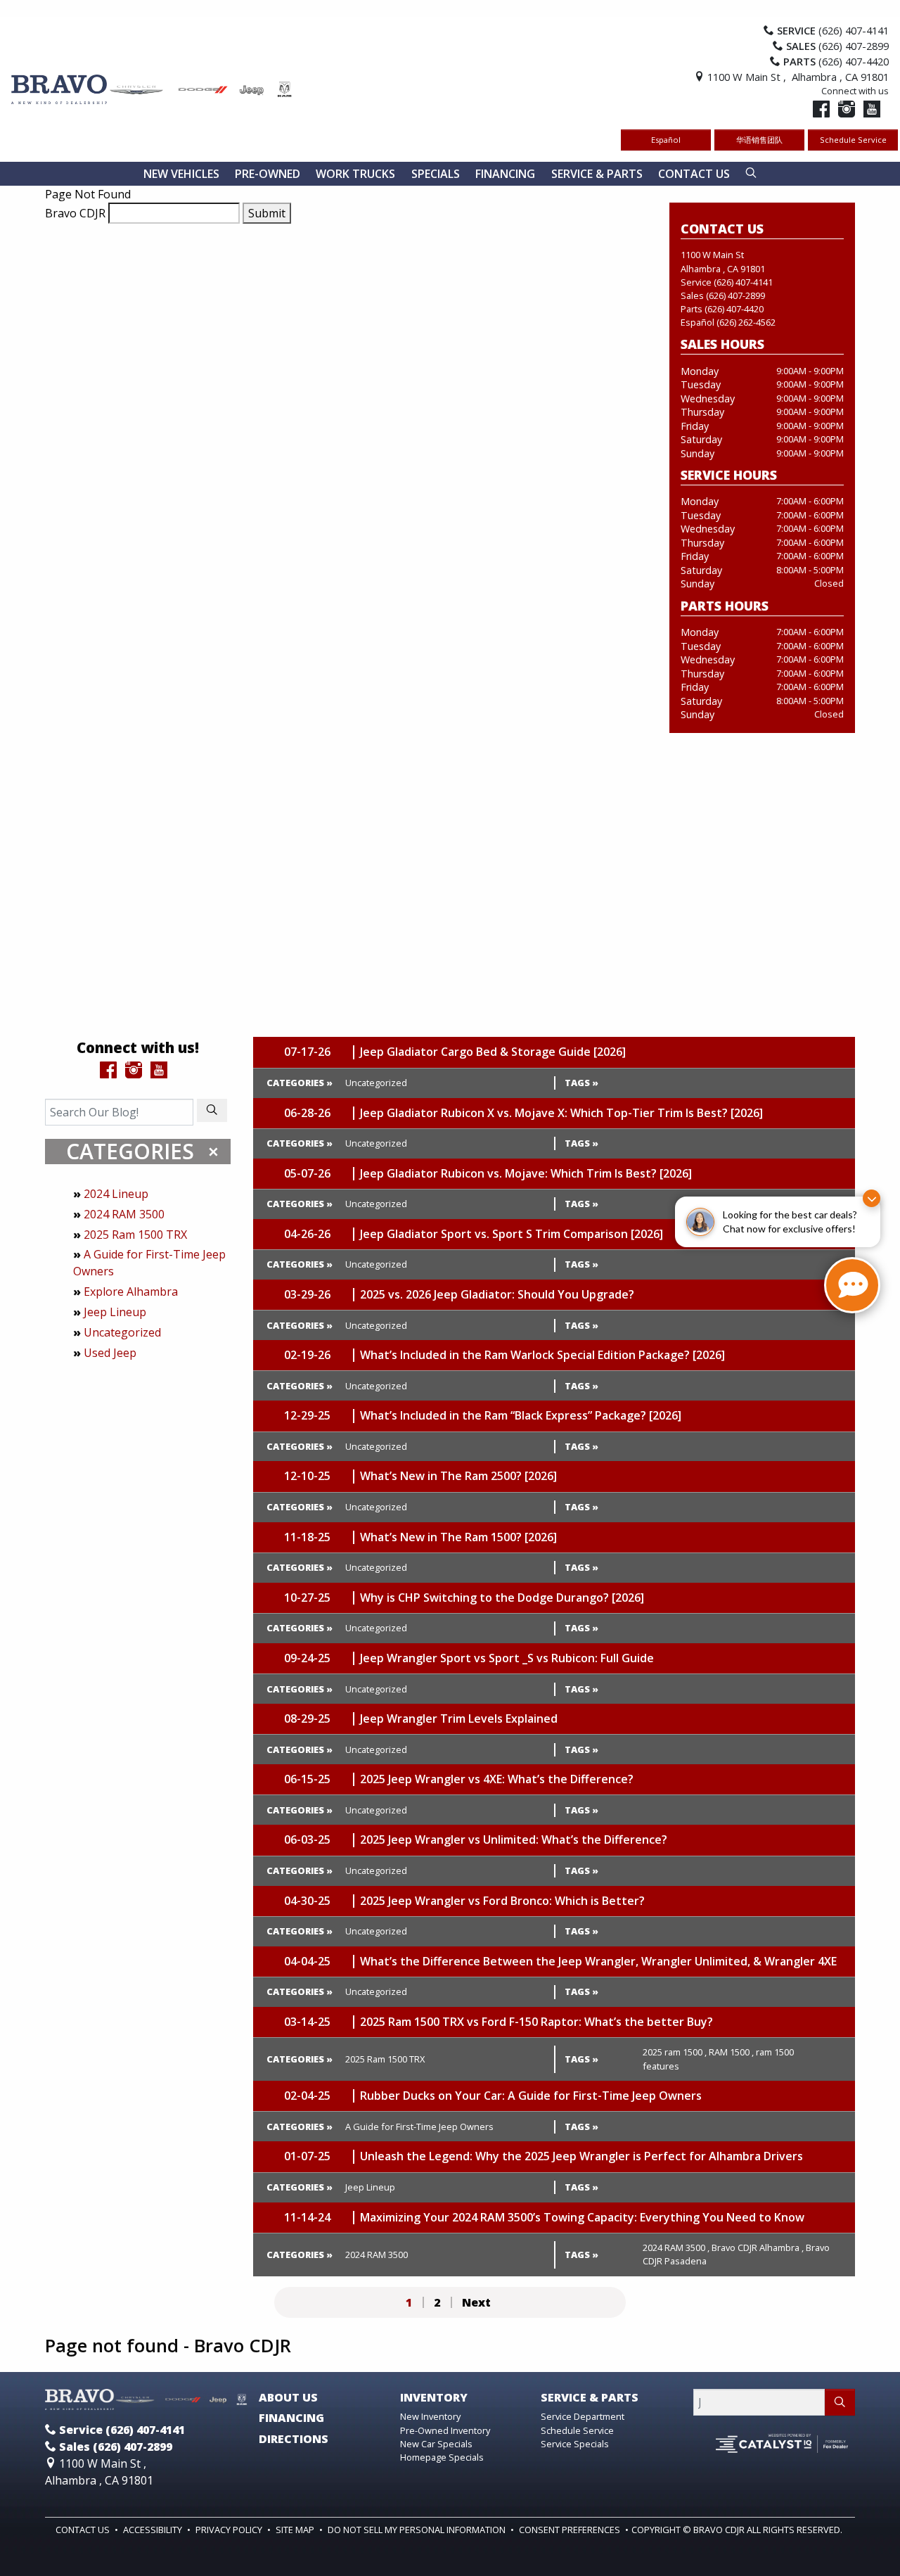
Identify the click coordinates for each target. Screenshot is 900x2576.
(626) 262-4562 (746, 322)
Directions (294, 2440)
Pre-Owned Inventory (445, 2430)
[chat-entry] (852, 1285)
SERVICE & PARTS (590, 2398)
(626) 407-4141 (743, 282)
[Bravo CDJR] (152, 88)
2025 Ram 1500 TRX (135, 1235)
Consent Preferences (570, 2530)
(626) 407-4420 (734, 309)
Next (476, 2302)
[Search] (212, 1110)
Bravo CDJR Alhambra (758, 2247)
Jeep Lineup (115, 1312)
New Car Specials (436, 2444)
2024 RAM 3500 (124, 1214)
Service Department (583, 2416)
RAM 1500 (731, 2052)
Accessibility (154, 2530)
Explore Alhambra (131, 1292)
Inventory (434, 2398)
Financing (291, 2418)
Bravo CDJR (75, 213)
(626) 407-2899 (735, 295)
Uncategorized (122, 1332)
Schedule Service (853, 140)
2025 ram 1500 (675, 2052)
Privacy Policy (230, 2530)
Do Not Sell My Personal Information (418, 2530)
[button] (181, 174)
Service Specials (575, 2444)
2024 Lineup (116, 1194)
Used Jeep (110, 1353)
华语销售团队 (759, 140)
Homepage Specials (442, 2457)
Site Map (296, 2530)
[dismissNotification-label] (872, 1198)
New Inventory (430, 2416)
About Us (288, 2398)
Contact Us (84, 2530)
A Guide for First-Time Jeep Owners (419, 2127)
